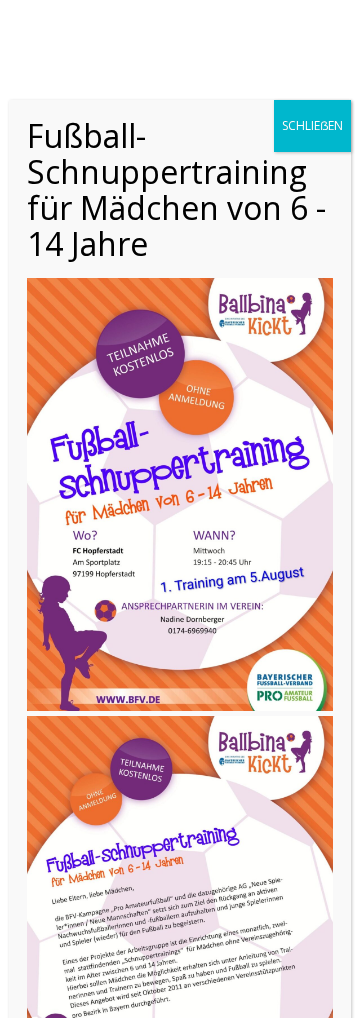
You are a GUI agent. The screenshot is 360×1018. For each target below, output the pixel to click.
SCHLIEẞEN (312, 125)
